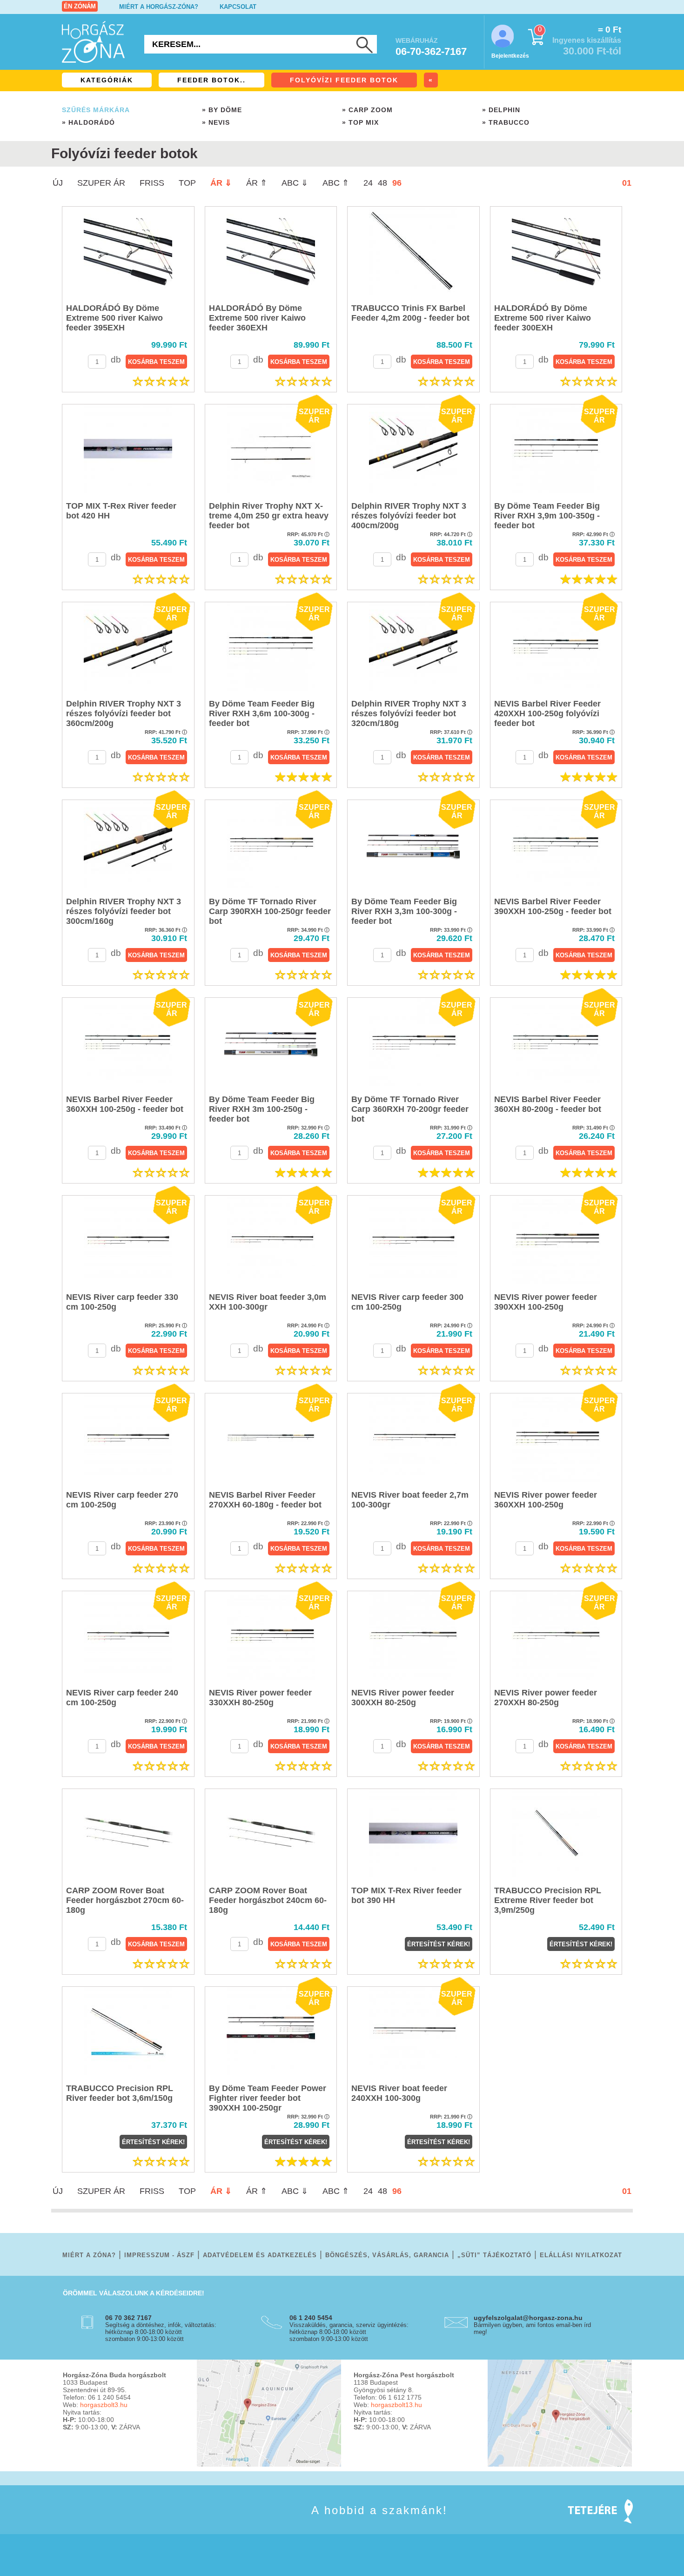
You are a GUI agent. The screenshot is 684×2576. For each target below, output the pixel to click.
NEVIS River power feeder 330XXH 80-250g (260, 1698)
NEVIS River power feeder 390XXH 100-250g (546, 1302)
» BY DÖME (222, 110)
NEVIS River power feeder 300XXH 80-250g (403, 1698)
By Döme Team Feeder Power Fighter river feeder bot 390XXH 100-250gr (268, 2098)
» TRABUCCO (506, 122)
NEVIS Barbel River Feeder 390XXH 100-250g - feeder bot (553, 906)
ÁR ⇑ (257, 183)
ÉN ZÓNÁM (80, 6)
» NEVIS (216, 122)
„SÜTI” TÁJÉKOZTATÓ (494, 2255)
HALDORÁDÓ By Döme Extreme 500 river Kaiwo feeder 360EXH (257, 318)
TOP (187, 183)
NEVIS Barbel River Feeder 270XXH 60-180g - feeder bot (265, 1500)
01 (627, 183)
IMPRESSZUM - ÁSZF (159, 2255)
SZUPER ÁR (101, 183)
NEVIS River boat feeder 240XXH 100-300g (399, 2093)
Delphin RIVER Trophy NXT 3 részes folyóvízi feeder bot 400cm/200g (409, 516)
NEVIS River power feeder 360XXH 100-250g (546, 1500)
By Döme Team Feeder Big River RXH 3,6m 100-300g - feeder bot (262, 713)
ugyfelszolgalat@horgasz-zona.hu (528, 2318)
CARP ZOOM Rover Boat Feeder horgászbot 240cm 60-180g (268, 1900)
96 (397, 183)
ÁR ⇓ (221, 183)
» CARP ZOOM (367, 110)
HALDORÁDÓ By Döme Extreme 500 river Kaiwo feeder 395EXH (114, 318)
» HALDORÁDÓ (88, 122)
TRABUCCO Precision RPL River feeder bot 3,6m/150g (120, 2093)
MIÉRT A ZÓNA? (89, 2255)
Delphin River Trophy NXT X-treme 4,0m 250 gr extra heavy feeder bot (269, 516)
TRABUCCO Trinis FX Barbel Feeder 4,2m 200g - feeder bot (410, 313)
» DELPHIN (501, 110)
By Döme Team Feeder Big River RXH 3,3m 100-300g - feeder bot (404, 911)
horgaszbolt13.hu (396, 2405)
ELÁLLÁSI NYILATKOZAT (581, 2255)
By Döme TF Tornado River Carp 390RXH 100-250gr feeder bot (270, 911)
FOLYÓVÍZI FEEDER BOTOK (344, 80)
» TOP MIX (360, 122)
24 (368, 183)
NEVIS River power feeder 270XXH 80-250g (546, 1698)
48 (382, 183)
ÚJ (58, 183)
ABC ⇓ (295, 183)
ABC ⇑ (336, 183)
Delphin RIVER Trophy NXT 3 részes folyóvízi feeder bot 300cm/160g (124, 911)
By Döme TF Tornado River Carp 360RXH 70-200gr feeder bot (410, 1109)
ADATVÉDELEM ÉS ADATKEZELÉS (260, 2255)
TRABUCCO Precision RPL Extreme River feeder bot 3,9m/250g (548, 1900)
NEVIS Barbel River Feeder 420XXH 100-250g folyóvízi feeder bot (547, 713)
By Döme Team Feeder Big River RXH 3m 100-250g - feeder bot (262, 1109)
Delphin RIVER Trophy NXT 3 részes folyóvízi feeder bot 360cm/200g (124, 713)
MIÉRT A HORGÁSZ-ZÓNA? (159, 7)
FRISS (152, 183)
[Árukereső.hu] (86, 2524)
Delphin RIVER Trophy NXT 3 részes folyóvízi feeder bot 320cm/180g (409, 713)
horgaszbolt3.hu (104, 2405)
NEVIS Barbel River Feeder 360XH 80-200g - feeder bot (548, 1104)
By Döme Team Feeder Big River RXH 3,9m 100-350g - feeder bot (547, 516)
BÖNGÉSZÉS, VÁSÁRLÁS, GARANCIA (387, 2255)
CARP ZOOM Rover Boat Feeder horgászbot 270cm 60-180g (125, 1900)
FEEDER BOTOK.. (211, 80)
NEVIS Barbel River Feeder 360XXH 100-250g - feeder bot (125, 1104)
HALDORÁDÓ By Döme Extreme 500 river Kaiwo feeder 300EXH (543, 318)
